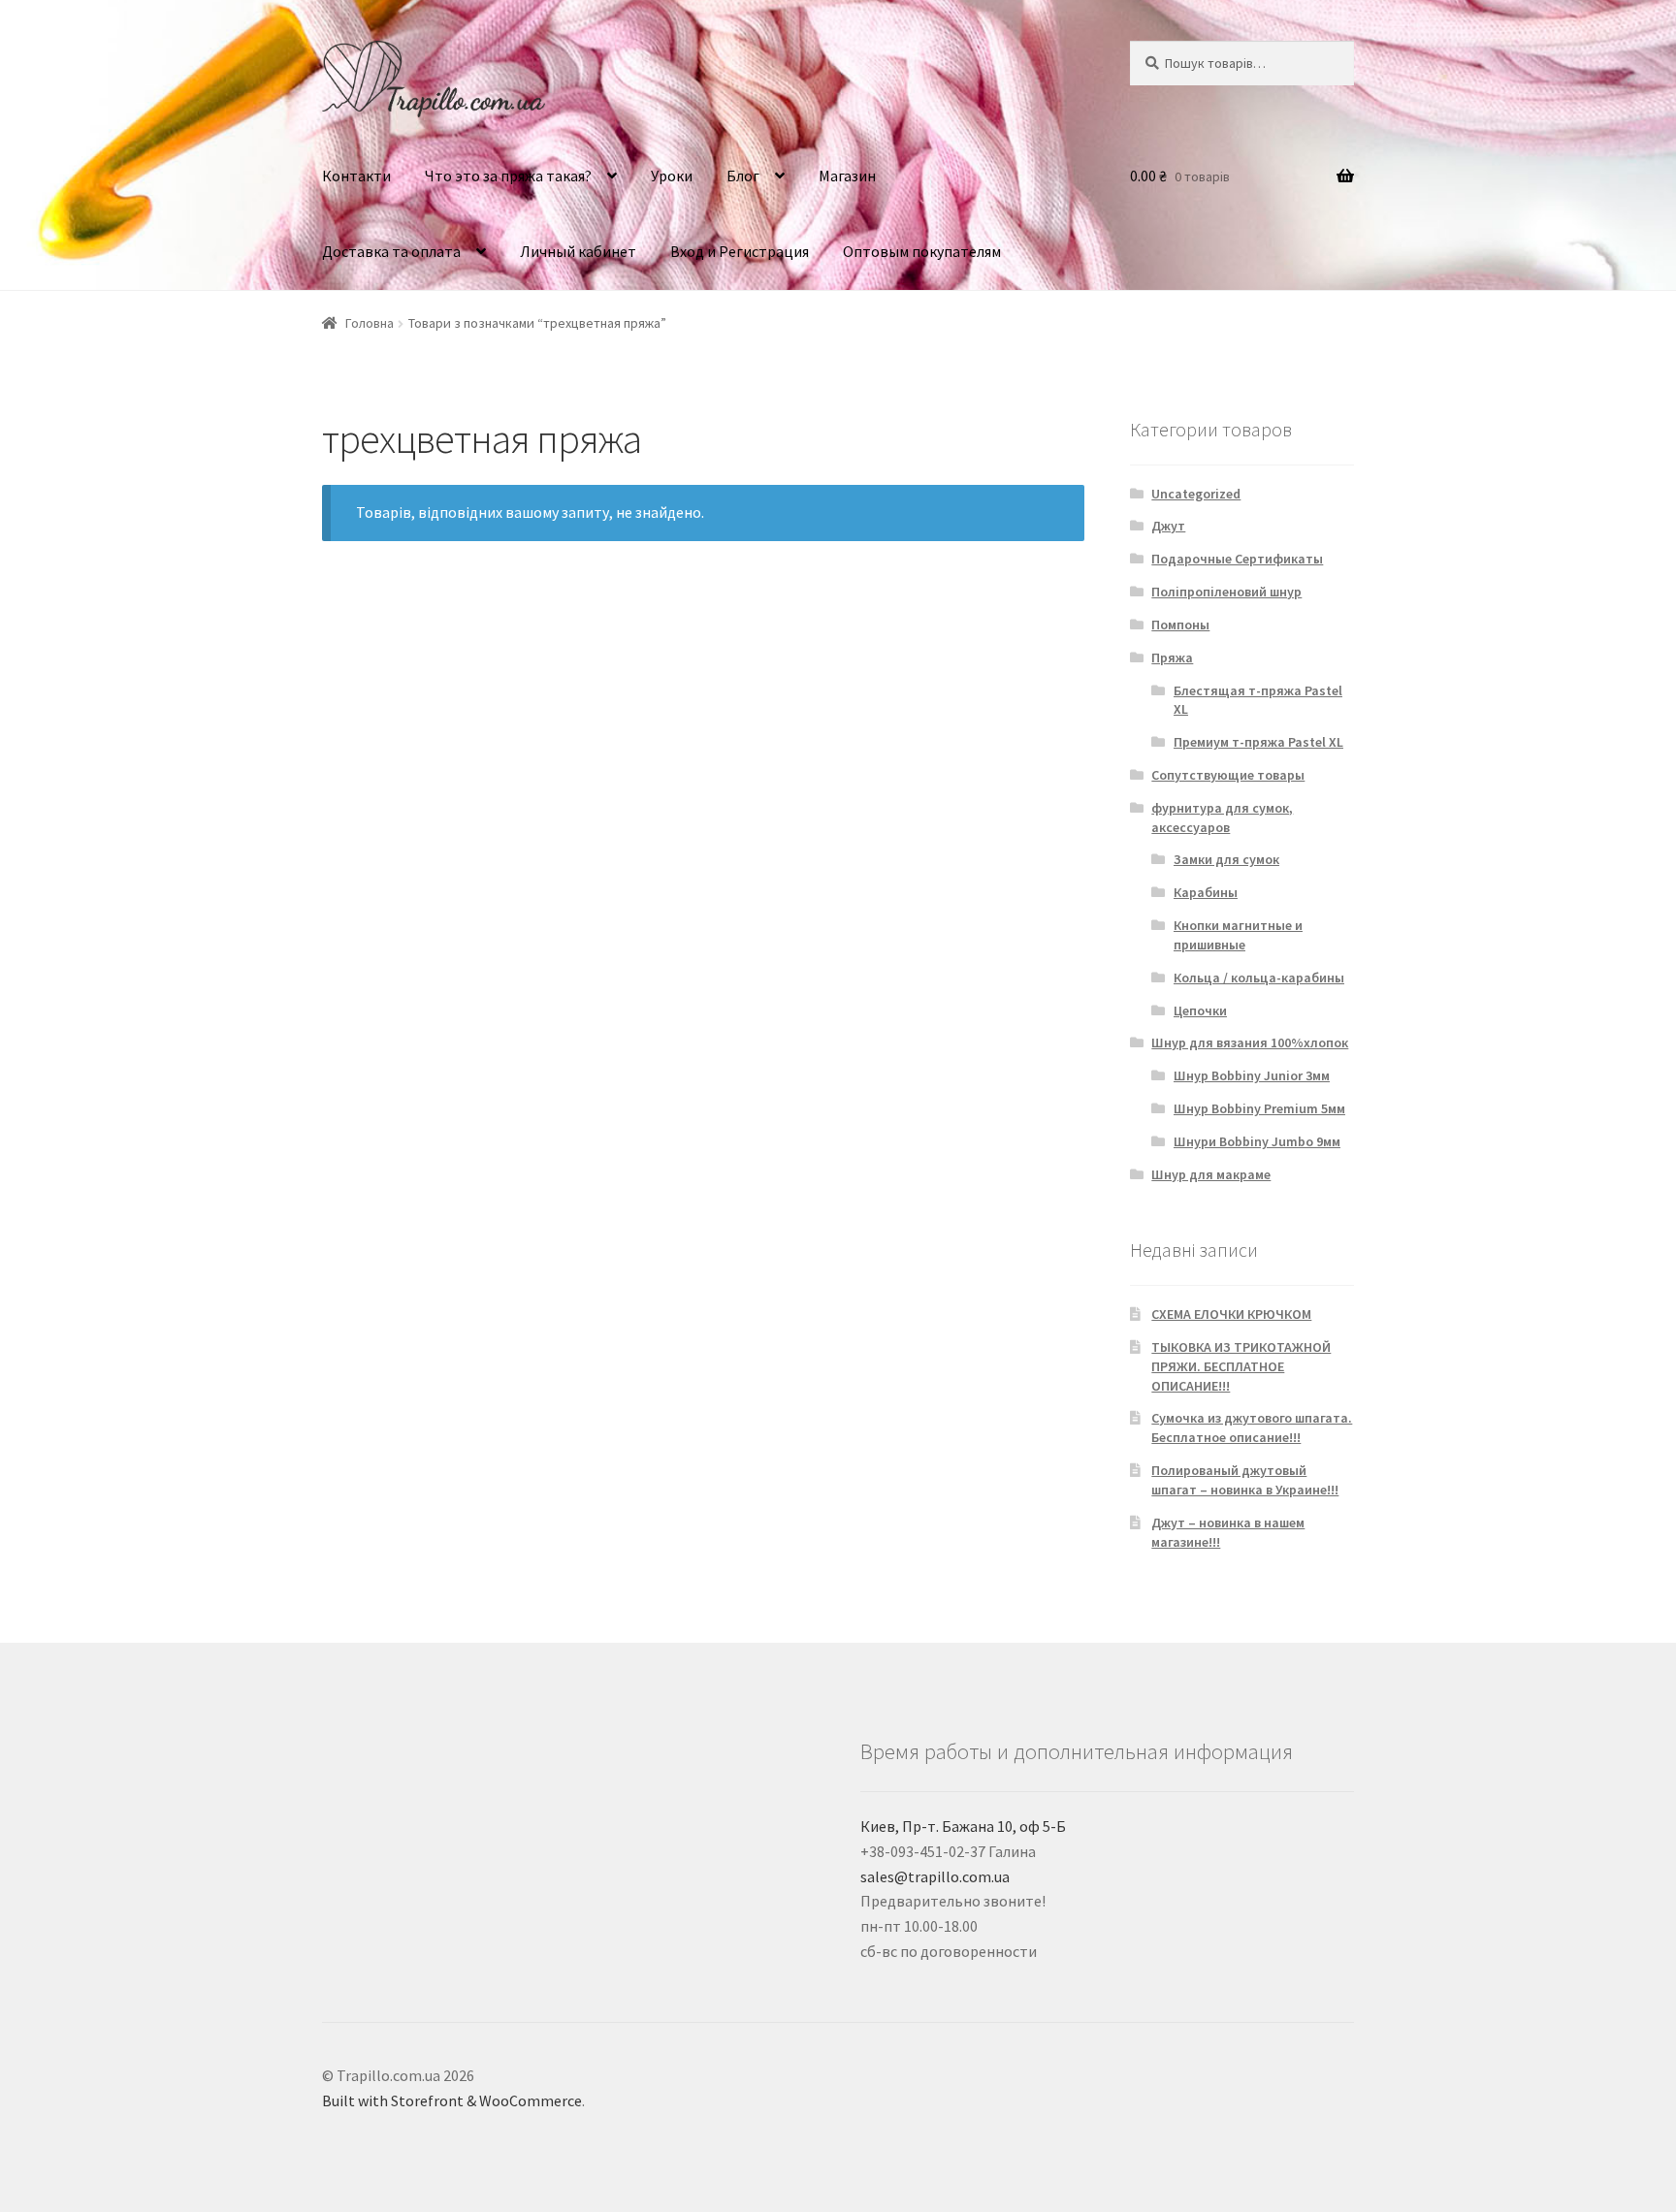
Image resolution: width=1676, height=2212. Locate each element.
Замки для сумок (1226, 859)
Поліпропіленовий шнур (1226, 592)
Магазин (847, 176)
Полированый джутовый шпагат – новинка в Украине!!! (1245, 1480)
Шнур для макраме (1211, 1174)
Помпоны (1180, 625)
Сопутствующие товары (1228, 775)
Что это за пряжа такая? (508, 176)
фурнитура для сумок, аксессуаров (1222, 817)
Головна (370, 323)
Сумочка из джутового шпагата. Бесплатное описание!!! (1252, 1427)
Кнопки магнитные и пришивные (1238, 935)
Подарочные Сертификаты (1237, 559)
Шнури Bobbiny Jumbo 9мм (1257, 1141)
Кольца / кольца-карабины (1259, 978)
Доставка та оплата (391, 251)
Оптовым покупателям (922, 251)
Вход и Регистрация (740, 251)
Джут (1168, 526)
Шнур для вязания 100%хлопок (1250, 1042)
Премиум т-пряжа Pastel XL (1258, 742)
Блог (743, 176)
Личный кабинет (578, 251)
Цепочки (1200, 1010)
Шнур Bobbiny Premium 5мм (1259, 1108)
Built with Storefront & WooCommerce (452, 2100)
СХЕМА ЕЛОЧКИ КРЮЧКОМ (1231, 1314)
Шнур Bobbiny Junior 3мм (1252, 1075)
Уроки (672, 176)
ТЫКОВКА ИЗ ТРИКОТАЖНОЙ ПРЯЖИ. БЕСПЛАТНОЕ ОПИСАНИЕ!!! (1241, 1366)
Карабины (1206, 892)
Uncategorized (1196, 494)
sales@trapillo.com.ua (935, 1876)
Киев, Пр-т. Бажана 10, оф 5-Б (963, 1826)
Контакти (356, 176)
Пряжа (1172, 657)
